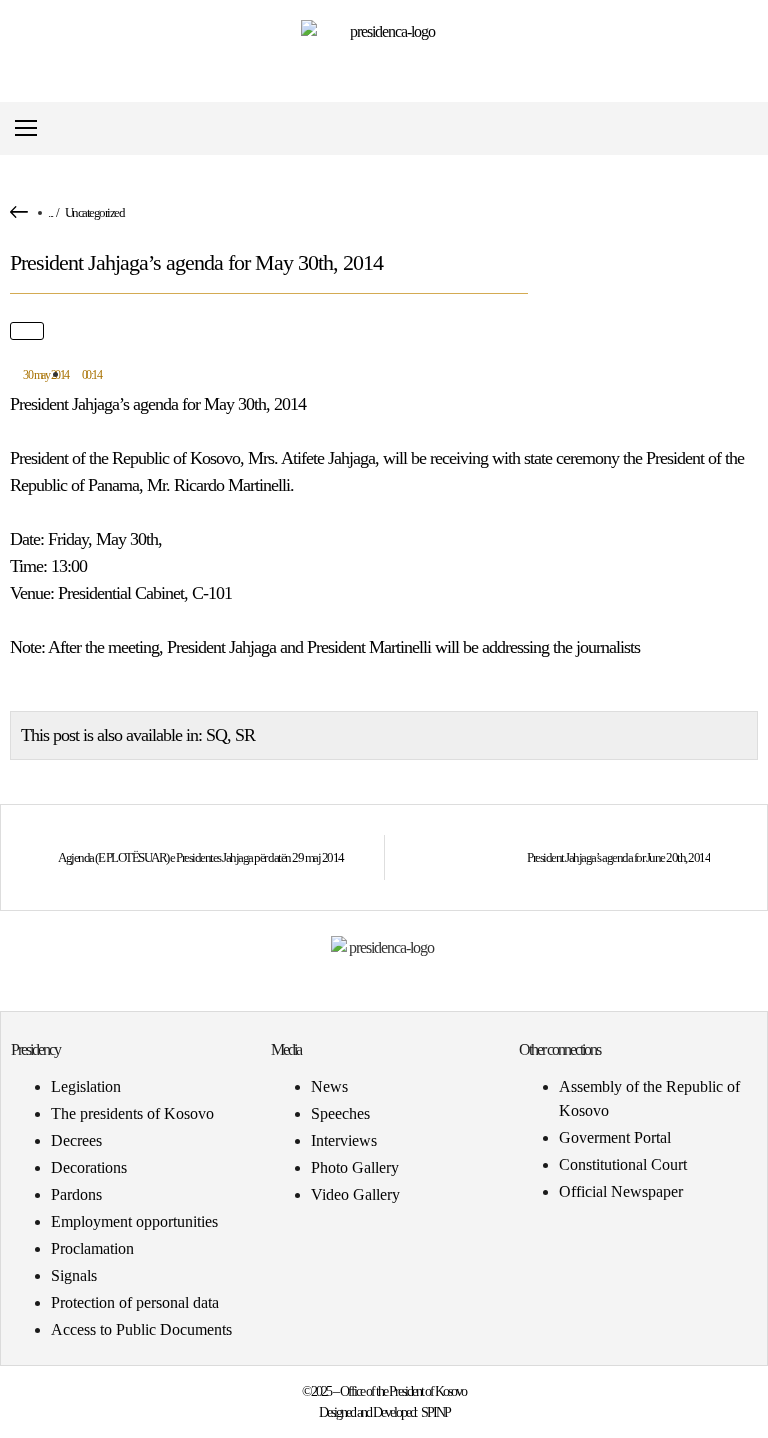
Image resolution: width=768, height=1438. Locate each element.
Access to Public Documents (141, 1329)
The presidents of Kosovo (132, 1113)
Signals (74, 1275)
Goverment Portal (615, 1137)
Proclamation (92, 1248)
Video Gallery (355, 1194)
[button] (741, 128)
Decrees (76, 1140)
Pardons (76, 1194)
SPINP (435, 1412)
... (50, 212)
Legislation (86, 1086)
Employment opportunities (134, 1221)
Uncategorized (95, 212)
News (329, 1086)
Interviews (344, 1140)
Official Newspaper (621, 1191)
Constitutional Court (623, 1164)
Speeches (340, 1113)
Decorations (89, 1167)
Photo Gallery (355, 1167)
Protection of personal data (135, 1302)
